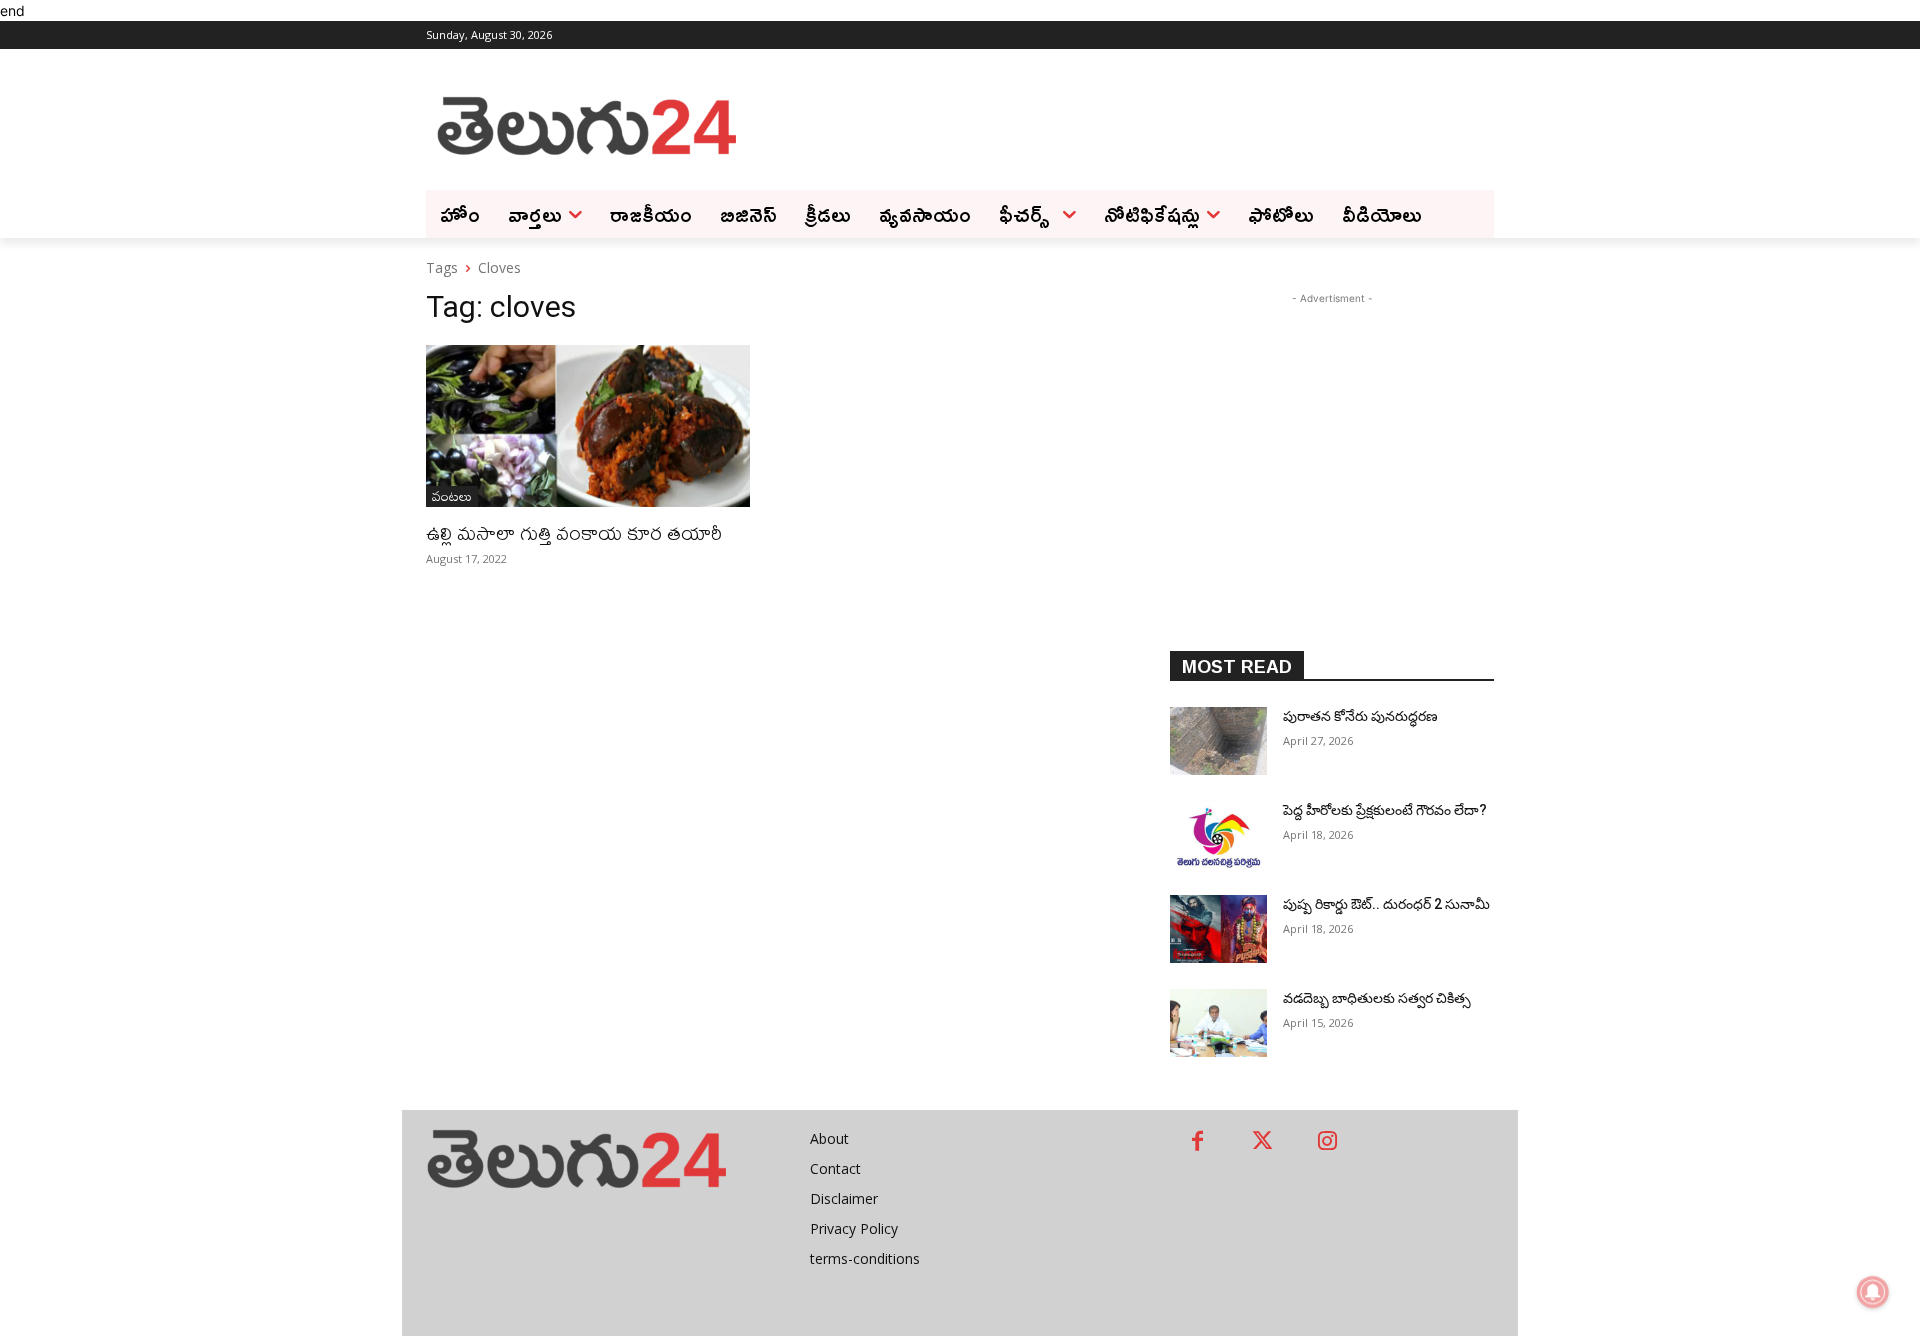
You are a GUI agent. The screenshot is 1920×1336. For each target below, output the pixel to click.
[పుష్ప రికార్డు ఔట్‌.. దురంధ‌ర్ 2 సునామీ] (1218, 929)
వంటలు (452, 496)
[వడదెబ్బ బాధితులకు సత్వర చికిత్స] (1218, 1023)
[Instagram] (1327, 1142)
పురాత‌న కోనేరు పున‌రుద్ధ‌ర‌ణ (1360, 716)
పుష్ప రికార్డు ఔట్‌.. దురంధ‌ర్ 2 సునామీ (1386, 904)
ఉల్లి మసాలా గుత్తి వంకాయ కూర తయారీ (574, 532)
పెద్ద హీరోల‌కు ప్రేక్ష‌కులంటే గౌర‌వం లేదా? (1386, 810)
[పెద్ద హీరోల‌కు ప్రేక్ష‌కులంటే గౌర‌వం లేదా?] (1218, 835)
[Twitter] (1262, 1142)
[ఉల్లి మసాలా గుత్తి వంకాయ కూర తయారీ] (588, 426)
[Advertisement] (1120, 124)
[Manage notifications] (1873, 1292)
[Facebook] (1197, 1142)
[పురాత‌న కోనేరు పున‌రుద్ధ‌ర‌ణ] (1218, 741)
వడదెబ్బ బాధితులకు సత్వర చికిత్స (1377, 998)
